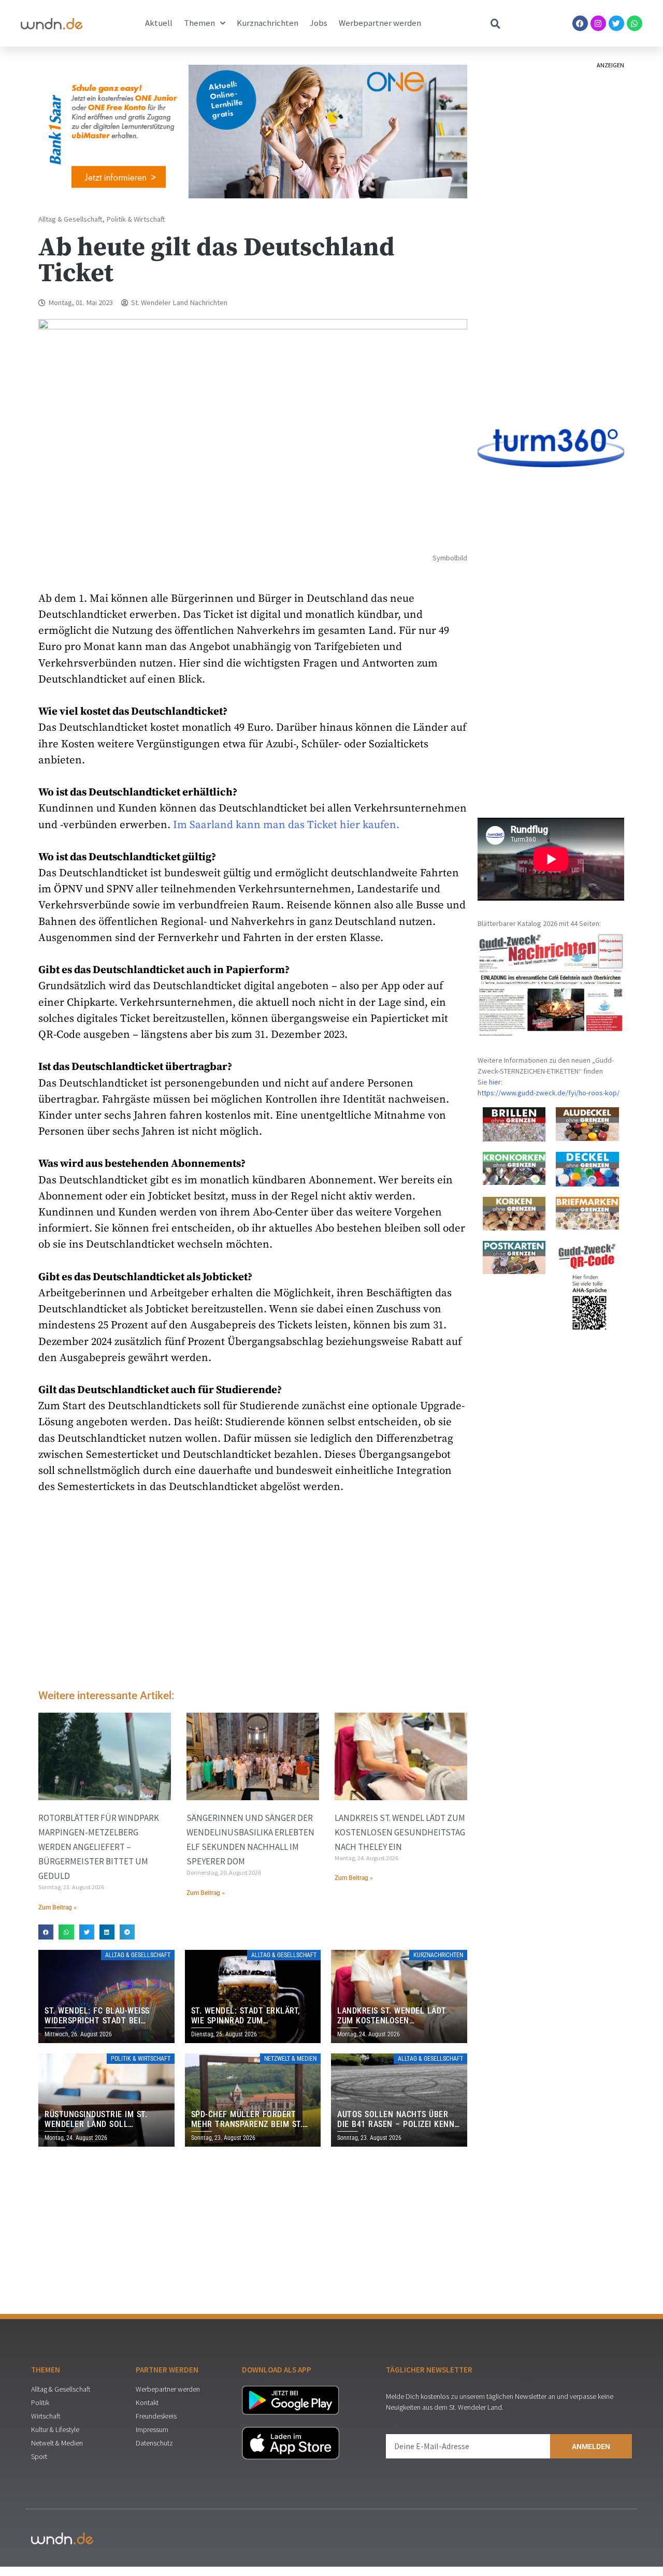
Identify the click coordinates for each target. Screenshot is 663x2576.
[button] (46, 1932)
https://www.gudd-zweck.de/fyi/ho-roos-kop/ (549, 1093)
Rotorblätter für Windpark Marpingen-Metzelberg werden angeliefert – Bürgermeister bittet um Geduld (99, 1847)
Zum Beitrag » (57, 1907)
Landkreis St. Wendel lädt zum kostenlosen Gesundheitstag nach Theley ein (400, 1832)
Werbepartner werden (380, 23)
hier (495, 1082)
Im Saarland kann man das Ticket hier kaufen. (286, 825)
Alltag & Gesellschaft (70, 219)
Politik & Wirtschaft (136, 219)
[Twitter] (616, 23)
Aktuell (159, 23)
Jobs (319, 23)
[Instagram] (598, 23)
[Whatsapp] (635, 23)
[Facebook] (580, 23)
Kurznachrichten (268, 23)
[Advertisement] (253, 1595)
